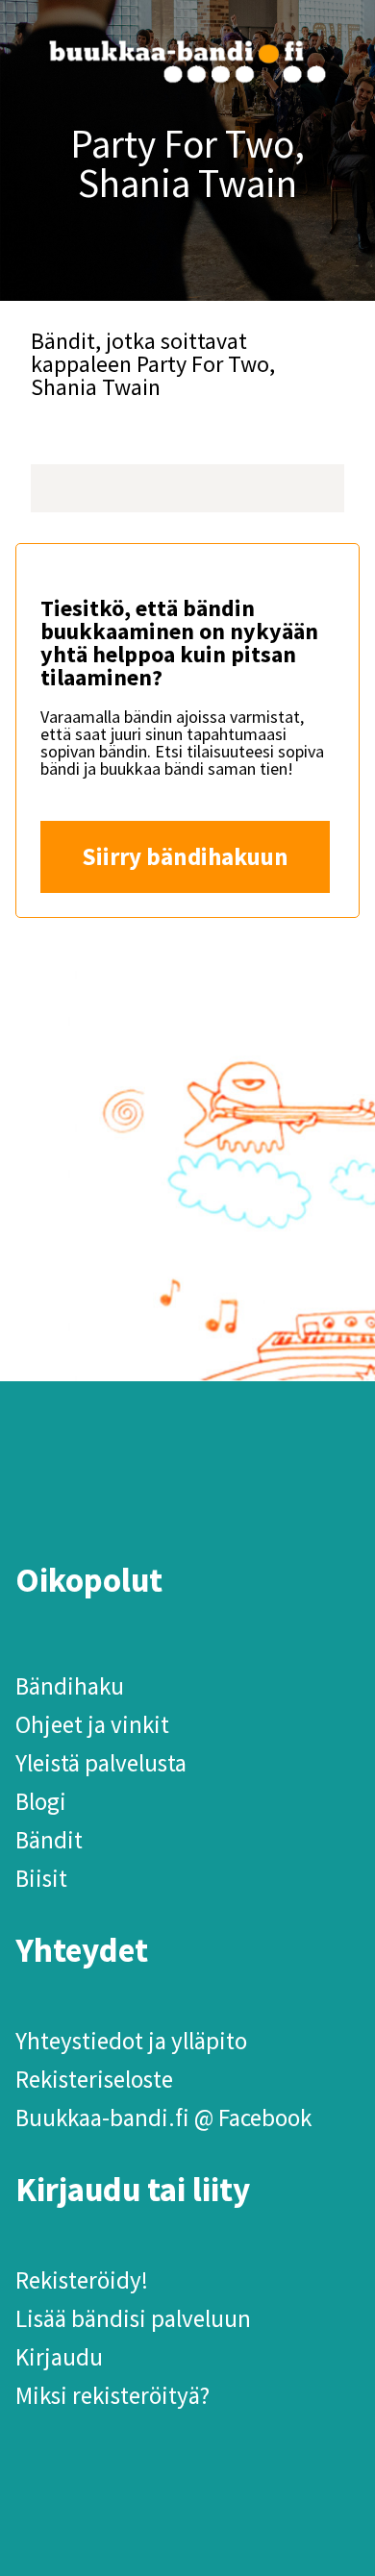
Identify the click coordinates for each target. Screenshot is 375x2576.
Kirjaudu (59, 2357)
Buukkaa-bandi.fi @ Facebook (163, 2118)
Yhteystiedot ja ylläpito (131, 2041)
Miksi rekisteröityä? (112, 2395)
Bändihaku (70, 1686)
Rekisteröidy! (82, 2280)
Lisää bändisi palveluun (133, 2318)
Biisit (41, 1878)
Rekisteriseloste (94, 2079)
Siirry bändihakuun (185, 856)
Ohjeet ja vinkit (92, 1724)
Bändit (49, 1840)
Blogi (41, 1801)
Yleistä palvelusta (101, 1763)
